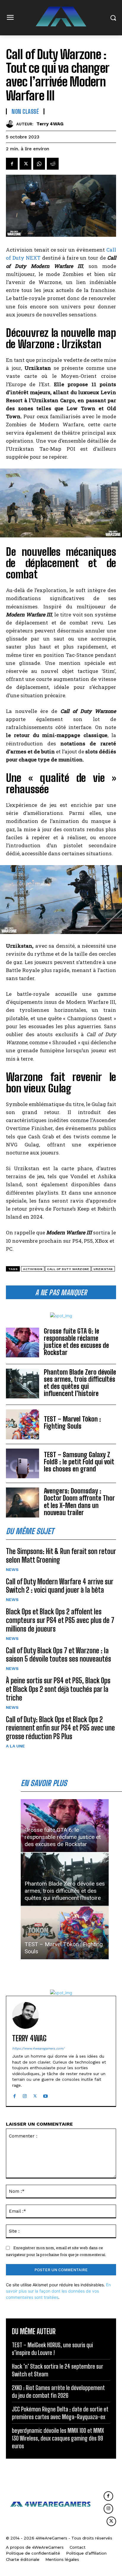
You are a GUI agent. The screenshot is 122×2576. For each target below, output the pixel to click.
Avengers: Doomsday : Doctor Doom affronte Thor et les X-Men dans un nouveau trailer (79, 1502)
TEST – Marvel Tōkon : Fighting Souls (72, 1423)
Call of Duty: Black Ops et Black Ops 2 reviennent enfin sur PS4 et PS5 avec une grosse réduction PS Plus (60, 1728)
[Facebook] (12, 164)
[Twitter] (25, 164)
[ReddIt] (53, 164)
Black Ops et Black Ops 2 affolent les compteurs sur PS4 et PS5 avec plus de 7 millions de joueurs (60, 1620)
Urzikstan (103, 1269)
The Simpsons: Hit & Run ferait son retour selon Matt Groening (61, 1556)
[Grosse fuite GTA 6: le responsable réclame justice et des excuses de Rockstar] (23, 1343)
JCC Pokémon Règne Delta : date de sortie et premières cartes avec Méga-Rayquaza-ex (60, 2413)
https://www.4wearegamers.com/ (38, 2049)
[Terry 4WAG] (11, 124)
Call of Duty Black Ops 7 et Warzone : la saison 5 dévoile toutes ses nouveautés (58, 1655)
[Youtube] (45, 2095)
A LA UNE (15, 1746)
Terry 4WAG (50, 124)
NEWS (12, 1569)
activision (33, 1269)
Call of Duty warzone (68, 1269)
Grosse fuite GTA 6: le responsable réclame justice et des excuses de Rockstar (76, 1342)
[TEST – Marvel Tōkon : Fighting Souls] (23, 1424)
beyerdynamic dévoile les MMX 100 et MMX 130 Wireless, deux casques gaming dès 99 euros (58, 2438)
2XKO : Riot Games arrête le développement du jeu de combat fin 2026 (58, 2392)
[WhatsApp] (39, 164)
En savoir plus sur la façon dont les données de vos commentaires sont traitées (58, 2291)
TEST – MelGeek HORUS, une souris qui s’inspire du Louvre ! (52, 2349)
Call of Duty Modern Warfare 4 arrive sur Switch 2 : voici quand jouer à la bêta (60, 1586)
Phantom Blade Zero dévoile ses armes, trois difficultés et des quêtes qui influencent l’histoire (80, 1383)
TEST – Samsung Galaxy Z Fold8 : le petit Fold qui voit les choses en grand (79, 1462)
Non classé (25, 111)
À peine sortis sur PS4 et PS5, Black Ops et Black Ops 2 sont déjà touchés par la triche (58, 1689)
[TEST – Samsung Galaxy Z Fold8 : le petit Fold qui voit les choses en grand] (23, 1463)
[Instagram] (25, 2095)
